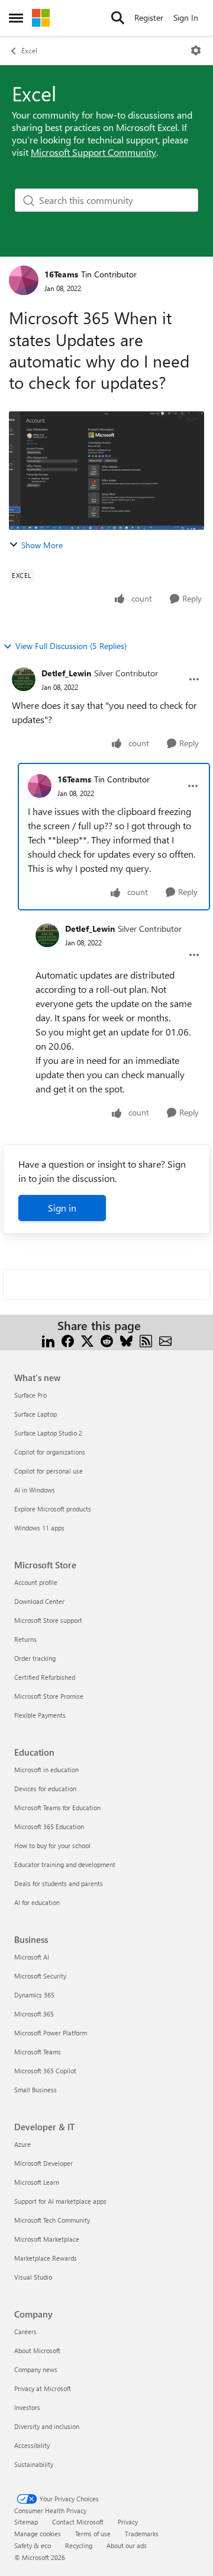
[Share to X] (87, 1340)
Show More (42, 545)
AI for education (37, 1902)
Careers (25, 2331)
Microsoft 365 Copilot (45, 2071)
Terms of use (93, 2534)
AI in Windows (35, 1490)
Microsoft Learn (37, 2182)
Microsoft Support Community (93, 152)
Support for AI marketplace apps (60, 2201)
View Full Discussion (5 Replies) (71, 646)
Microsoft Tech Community (52, 2220)
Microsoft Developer (43, 2163)
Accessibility (32, 2445)
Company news (36, 2369)
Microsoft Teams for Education (57, 1808)
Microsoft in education (46, 1770)
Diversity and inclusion (47, 2426)
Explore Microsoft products (53, 1509)
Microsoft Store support (48, 1620)
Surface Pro (30, 1395)
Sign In (186, 17)
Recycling (79, 2545)
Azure (22, 2144)
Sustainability (34, 2464)
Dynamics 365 (34, 1995)
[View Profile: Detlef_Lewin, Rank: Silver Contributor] (24, 679)
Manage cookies (38, 2534)
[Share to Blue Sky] (126, 1340)
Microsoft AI (32, 1957)
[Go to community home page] (41, 18)
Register (149, 17)
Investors (27, 2407)
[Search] (118, 18)
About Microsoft (37, 2350)
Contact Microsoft (78, 2522)
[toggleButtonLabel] (196, 50)
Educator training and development (65, 1864)
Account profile (36, 1582)
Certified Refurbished (45, 1677)
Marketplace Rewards (46, 2258)
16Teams (61, 274)
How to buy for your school (52, 1845)
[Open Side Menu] (16, 18)
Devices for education (45, 1789)
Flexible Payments (40, 1715)
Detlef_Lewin (66, 673)
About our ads (127, 2545)
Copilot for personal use (49, 1471)
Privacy (128, 2522)
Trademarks (142, 2534)
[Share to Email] (165, 1340)
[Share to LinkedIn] (48, 1340)
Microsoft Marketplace (47, 2239)
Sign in (62, 1208)
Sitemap (26, 2522)
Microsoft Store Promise (49, 1696)
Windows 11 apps (39, 1528)
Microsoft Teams (38, 2052)
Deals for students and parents (59, 1883)
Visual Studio (33, 2277)
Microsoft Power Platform (51, 2033)
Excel (29, 50)
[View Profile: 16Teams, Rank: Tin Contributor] (24, 280)
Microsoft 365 (34, 2014)
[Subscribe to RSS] (146, 1340)
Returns (25, 1639)
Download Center (39, 1601)
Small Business (35, 2090)
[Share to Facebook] (68, 1340)
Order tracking (35, 1658)
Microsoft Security (40, 1976)
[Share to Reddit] (107, 1340)
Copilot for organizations (50, 1452)
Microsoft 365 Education (49, 1826)
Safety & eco (33, 2545)
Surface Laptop (35, 1414)
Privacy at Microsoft (43, 2388)
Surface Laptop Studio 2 (48, 1433)
